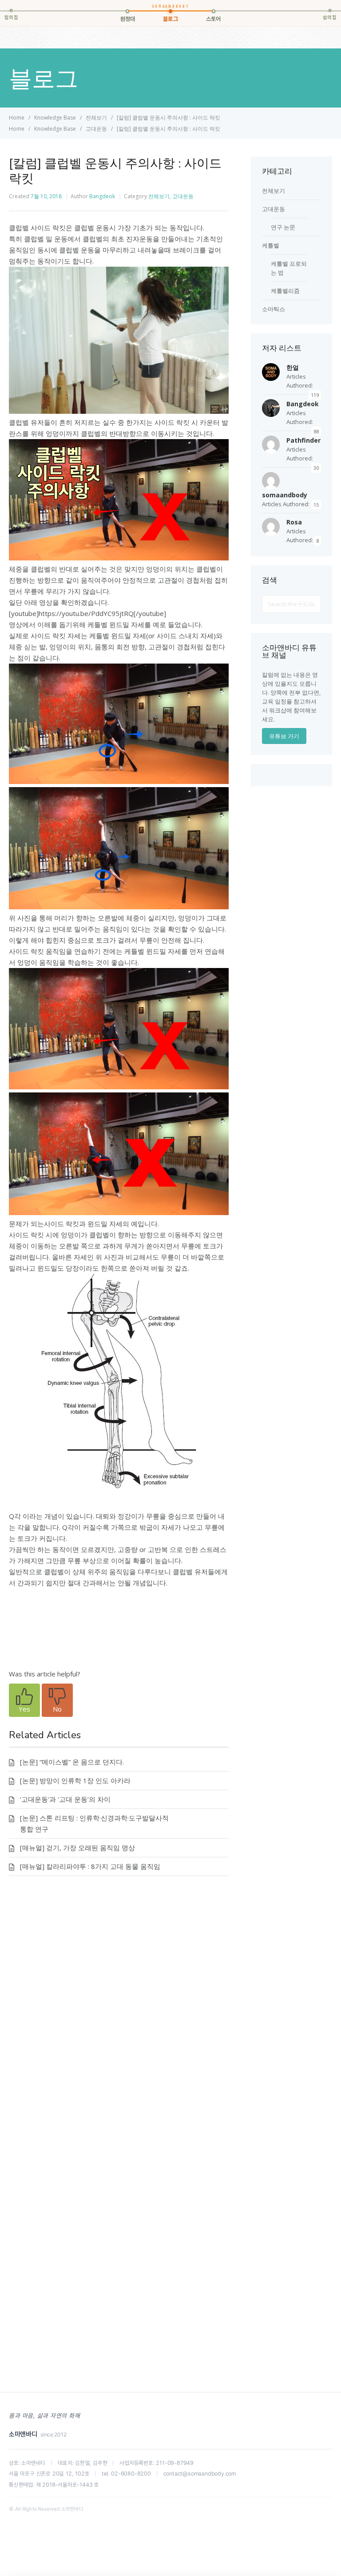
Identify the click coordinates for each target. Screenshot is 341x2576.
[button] (24, 1700)
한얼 (293, 367)
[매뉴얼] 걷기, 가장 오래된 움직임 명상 (77, 1848)
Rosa (294, 522)
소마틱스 (274, 309)
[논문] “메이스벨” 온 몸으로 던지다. (72, 1762)
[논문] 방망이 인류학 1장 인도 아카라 (75, 1780)
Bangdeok (102, 196)
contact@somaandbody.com (200, 2474)
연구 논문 (283, 227)
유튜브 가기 (284, 736)
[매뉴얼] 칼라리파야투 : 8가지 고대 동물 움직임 (90, 1866)
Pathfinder (303, 440)
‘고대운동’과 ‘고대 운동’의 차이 (65, 1799)
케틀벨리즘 (285, 291)
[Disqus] (119, 2016)
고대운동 (183, 196)
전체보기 (159, 196)
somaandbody (285, 495)
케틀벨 (271, 245)
